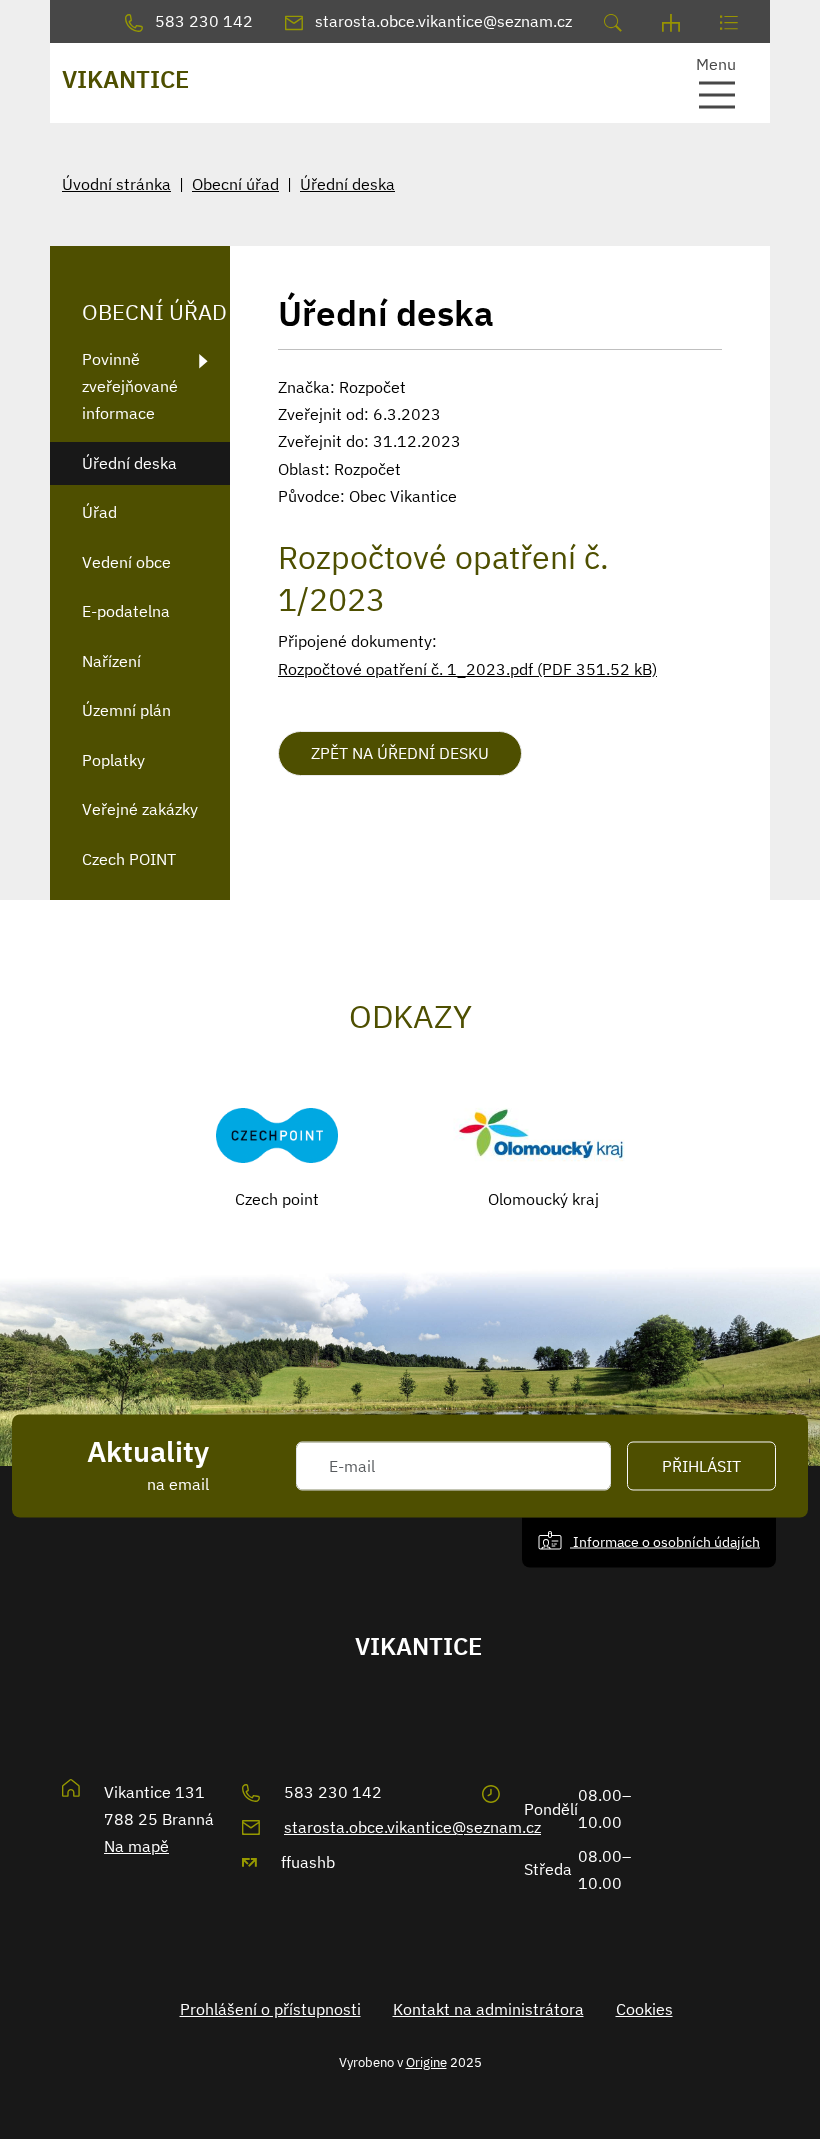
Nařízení (111, 661)
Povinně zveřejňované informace (130, 386)
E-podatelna (126, 611)
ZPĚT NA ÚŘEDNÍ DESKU (400, 753)
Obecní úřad (235, 184)
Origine (426, 2062)
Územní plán (126, 710)
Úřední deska (347, 184)
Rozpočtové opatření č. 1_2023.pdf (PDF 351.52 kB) (467, 669)
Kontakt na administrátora (488, 2009)
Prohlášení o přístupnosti (270, 2009)
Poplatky (113, 760)
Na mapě (136, 1846)
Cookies (644, 2009)
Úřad (99, 512)
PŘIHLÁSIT (701, 1466)
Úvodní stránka (116, 184)
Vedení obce (126, 562)
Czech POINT (129, 859)
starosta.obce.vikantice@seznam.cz (412, 1827)
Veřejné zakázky (140, 809)
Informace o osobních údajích (665, 1541)
